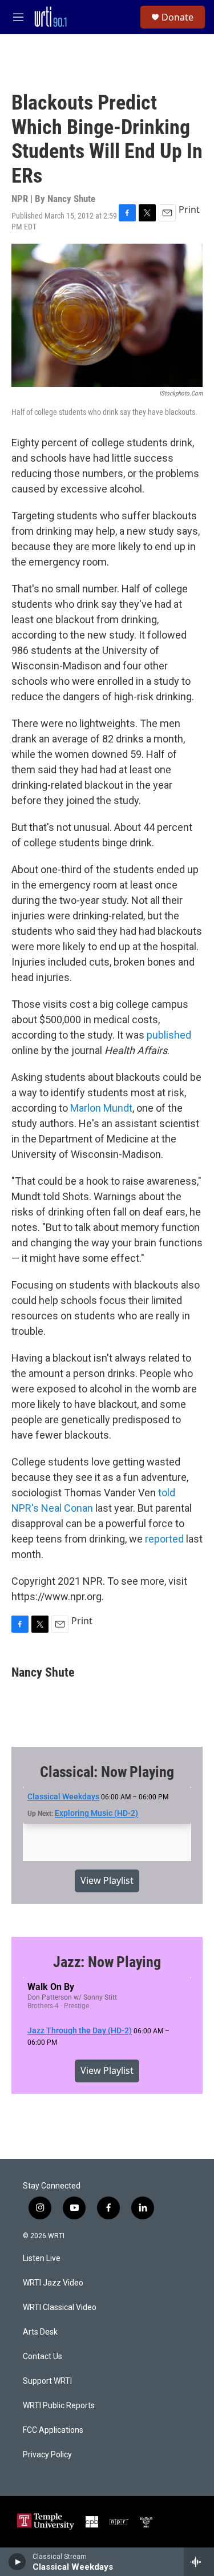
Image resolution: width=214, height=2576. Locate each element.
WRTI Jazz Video (53, 2283)
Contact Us (43, 2357)
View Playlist (107, 1880)
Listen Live (42, 2258)
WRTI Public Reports (59, 2406)
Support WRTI (47, 2381)
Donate (177, 17)
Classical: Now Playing (107, 1772)
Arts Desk (40, 2332)
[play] (17, 2562)
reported (164, 1539)
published (169, 1035)
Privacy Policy (47, 2455)
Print (189, 209)
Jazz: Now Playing (107, 1962)
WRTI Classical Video (60, 2308)
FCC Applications (53, 2430)
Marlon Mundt (101, 1108)
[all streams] (199, 2562)
